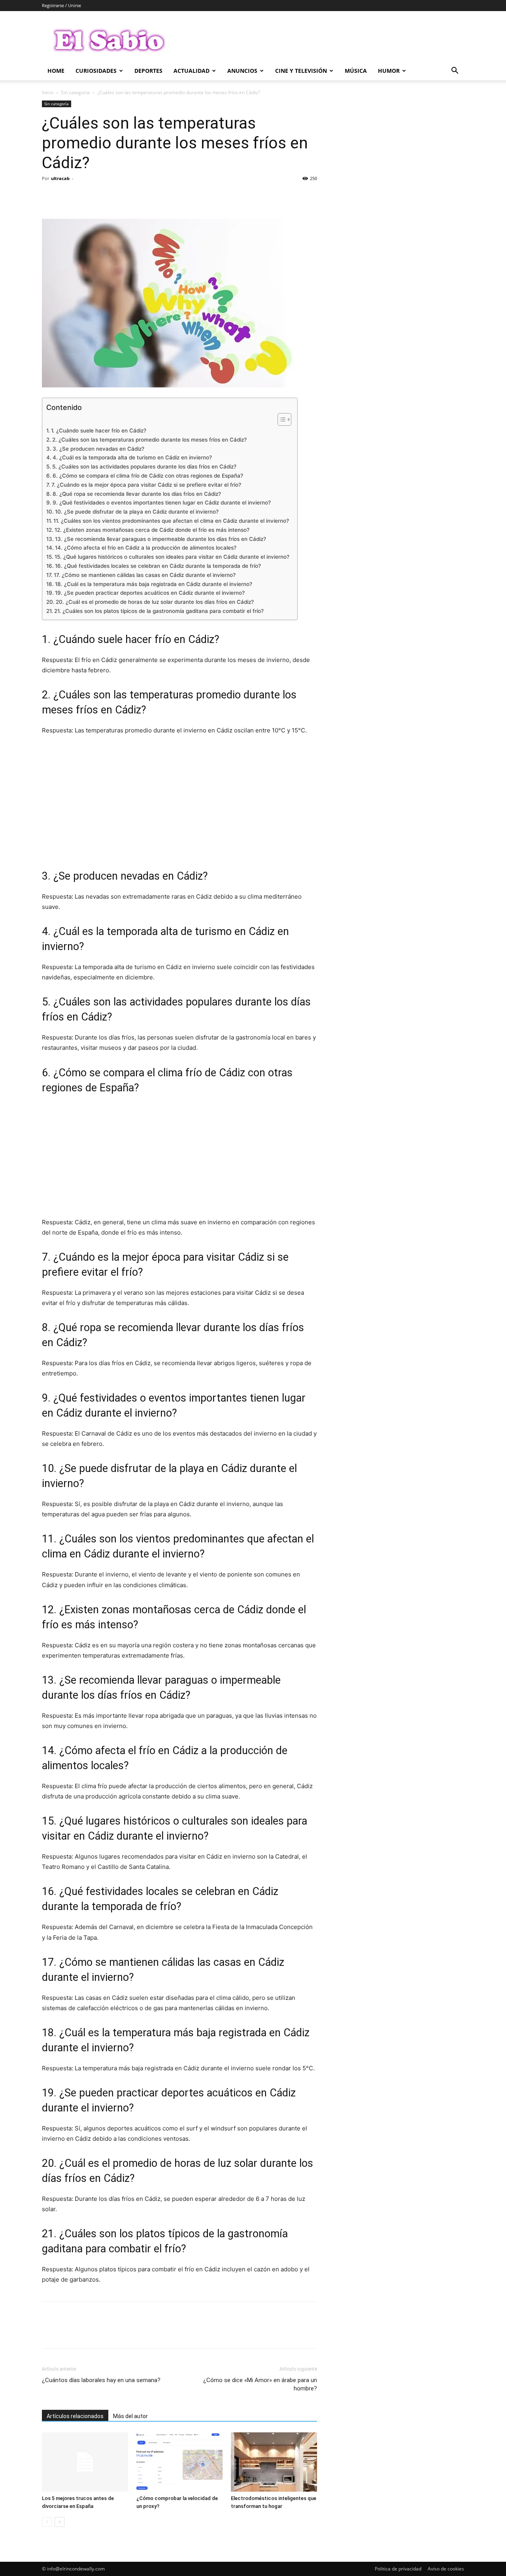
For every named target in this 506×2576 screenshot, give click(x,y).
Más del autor (130, 2416)
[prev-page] (47, 2522)
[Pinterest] (86, 196)
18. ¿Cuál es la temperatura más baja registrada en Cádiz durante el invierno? (154, 584)
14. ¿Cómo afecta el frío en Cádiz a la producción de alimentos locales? (146, 548)
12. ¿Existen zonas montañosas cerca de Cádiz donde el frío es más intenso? (152, 530)
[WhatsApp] (104, 196)
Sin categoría (75, 92)
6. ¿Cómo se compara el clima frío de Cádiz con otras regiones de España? (148, 476)
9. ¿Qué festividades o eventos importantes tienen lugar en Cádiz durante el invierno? (162, 503)
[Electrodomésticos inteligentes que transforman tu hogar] (274, 2462)
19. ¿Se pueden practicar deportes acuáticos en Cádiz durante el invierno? (150, 593)
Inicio (48, 92)
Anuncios (242, 71)
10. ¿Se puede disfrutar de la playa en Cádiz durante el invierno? (137, 512)
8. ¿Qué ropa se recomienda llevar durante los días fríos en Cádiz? (137, 494)
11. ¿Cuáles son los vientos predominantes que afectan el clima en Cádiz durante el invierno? (171, 521)
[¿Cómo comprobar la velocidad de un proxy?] (179, 2462)
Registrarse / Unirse (61, 5)
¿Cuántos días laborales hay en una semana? (101, 2380)
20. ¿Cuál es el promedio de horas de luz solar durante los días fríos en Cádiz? (155, 602)
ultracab (60, 178)
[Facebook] (50, 196)
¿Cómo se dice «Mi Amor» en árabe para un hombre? (260, 2384)
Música (356, 71)
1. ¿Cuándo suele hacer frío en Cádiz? (99, 431)
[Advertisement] (179, 801)
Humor (389, 71)
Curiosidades (96, 71)
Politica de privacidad (398, 2569)
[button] (455, 71)
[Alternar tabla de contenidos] (280, 419)
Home (56, 71)
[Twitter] (68, 196)
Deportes (148, 71)
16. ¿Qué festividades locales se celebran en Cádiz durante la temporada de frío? (158, 566)
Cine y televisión (301, 71)
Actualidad (192, 71)
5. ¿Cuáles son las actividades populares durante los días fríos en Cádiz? (144, 467)
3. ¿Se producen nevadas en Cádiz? (98, 449)
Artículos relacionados (75, 2416)
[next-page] (59, 2522)
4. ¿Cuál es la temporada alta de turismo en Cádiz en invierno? (132, 457)
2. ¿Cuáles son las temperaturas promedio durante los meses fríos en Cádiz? (149, 440)
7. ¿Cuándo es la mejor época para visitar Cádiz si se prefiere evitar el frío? (146, 485)
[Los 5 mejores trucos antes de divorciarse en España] (85, 2462)
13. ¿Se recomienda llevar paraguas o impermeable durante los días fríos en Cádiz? (160, 539)
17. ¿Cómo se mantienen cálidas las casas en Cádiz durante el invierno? (145, 575)
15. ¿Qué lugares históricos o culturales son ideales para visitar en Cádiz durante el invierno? (172, 557)
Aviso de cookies (446, 2569)
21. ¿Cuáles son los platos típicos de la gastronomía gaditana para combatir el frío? (159, 611)
